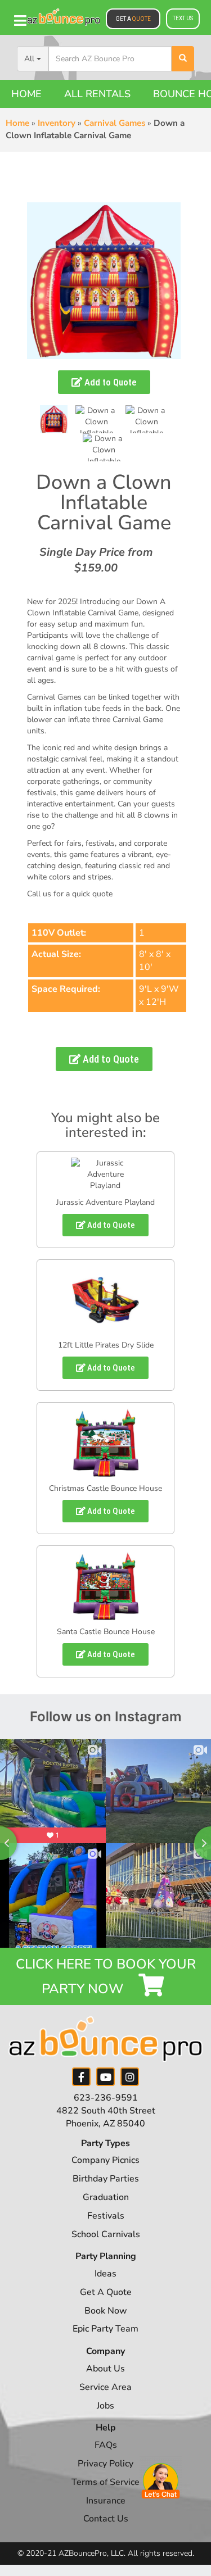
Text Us (183, 18)
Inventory (57, 123)
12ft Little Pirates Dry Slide (106, 1345)
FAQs (106, 2445)
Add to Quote (109, 382)
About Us (105, 2369)
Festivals (106, 2216)
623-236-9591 (106, 2098)
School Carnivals (106, 2234)
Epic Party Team (105, 2329)
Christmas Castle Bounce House (105, 1488)
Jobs (105, 2406)
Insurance (106, 2501)
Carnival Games (115, 123)
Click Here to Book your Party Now (106, 1976)
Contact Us (106, 2519)
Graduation (106, 2197)
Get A (133, 19)
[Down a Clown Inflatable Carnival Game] (54, 419)
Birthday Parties (106, 2179)
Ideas (105, 2274)
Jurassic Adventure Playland (105, 1202)
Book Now (106, 2311)
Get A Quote (106, 2292)
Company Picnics (105, 2160)
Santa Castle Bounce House (106, 1632)
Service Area (105, 2387)
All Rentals (97, 94)
